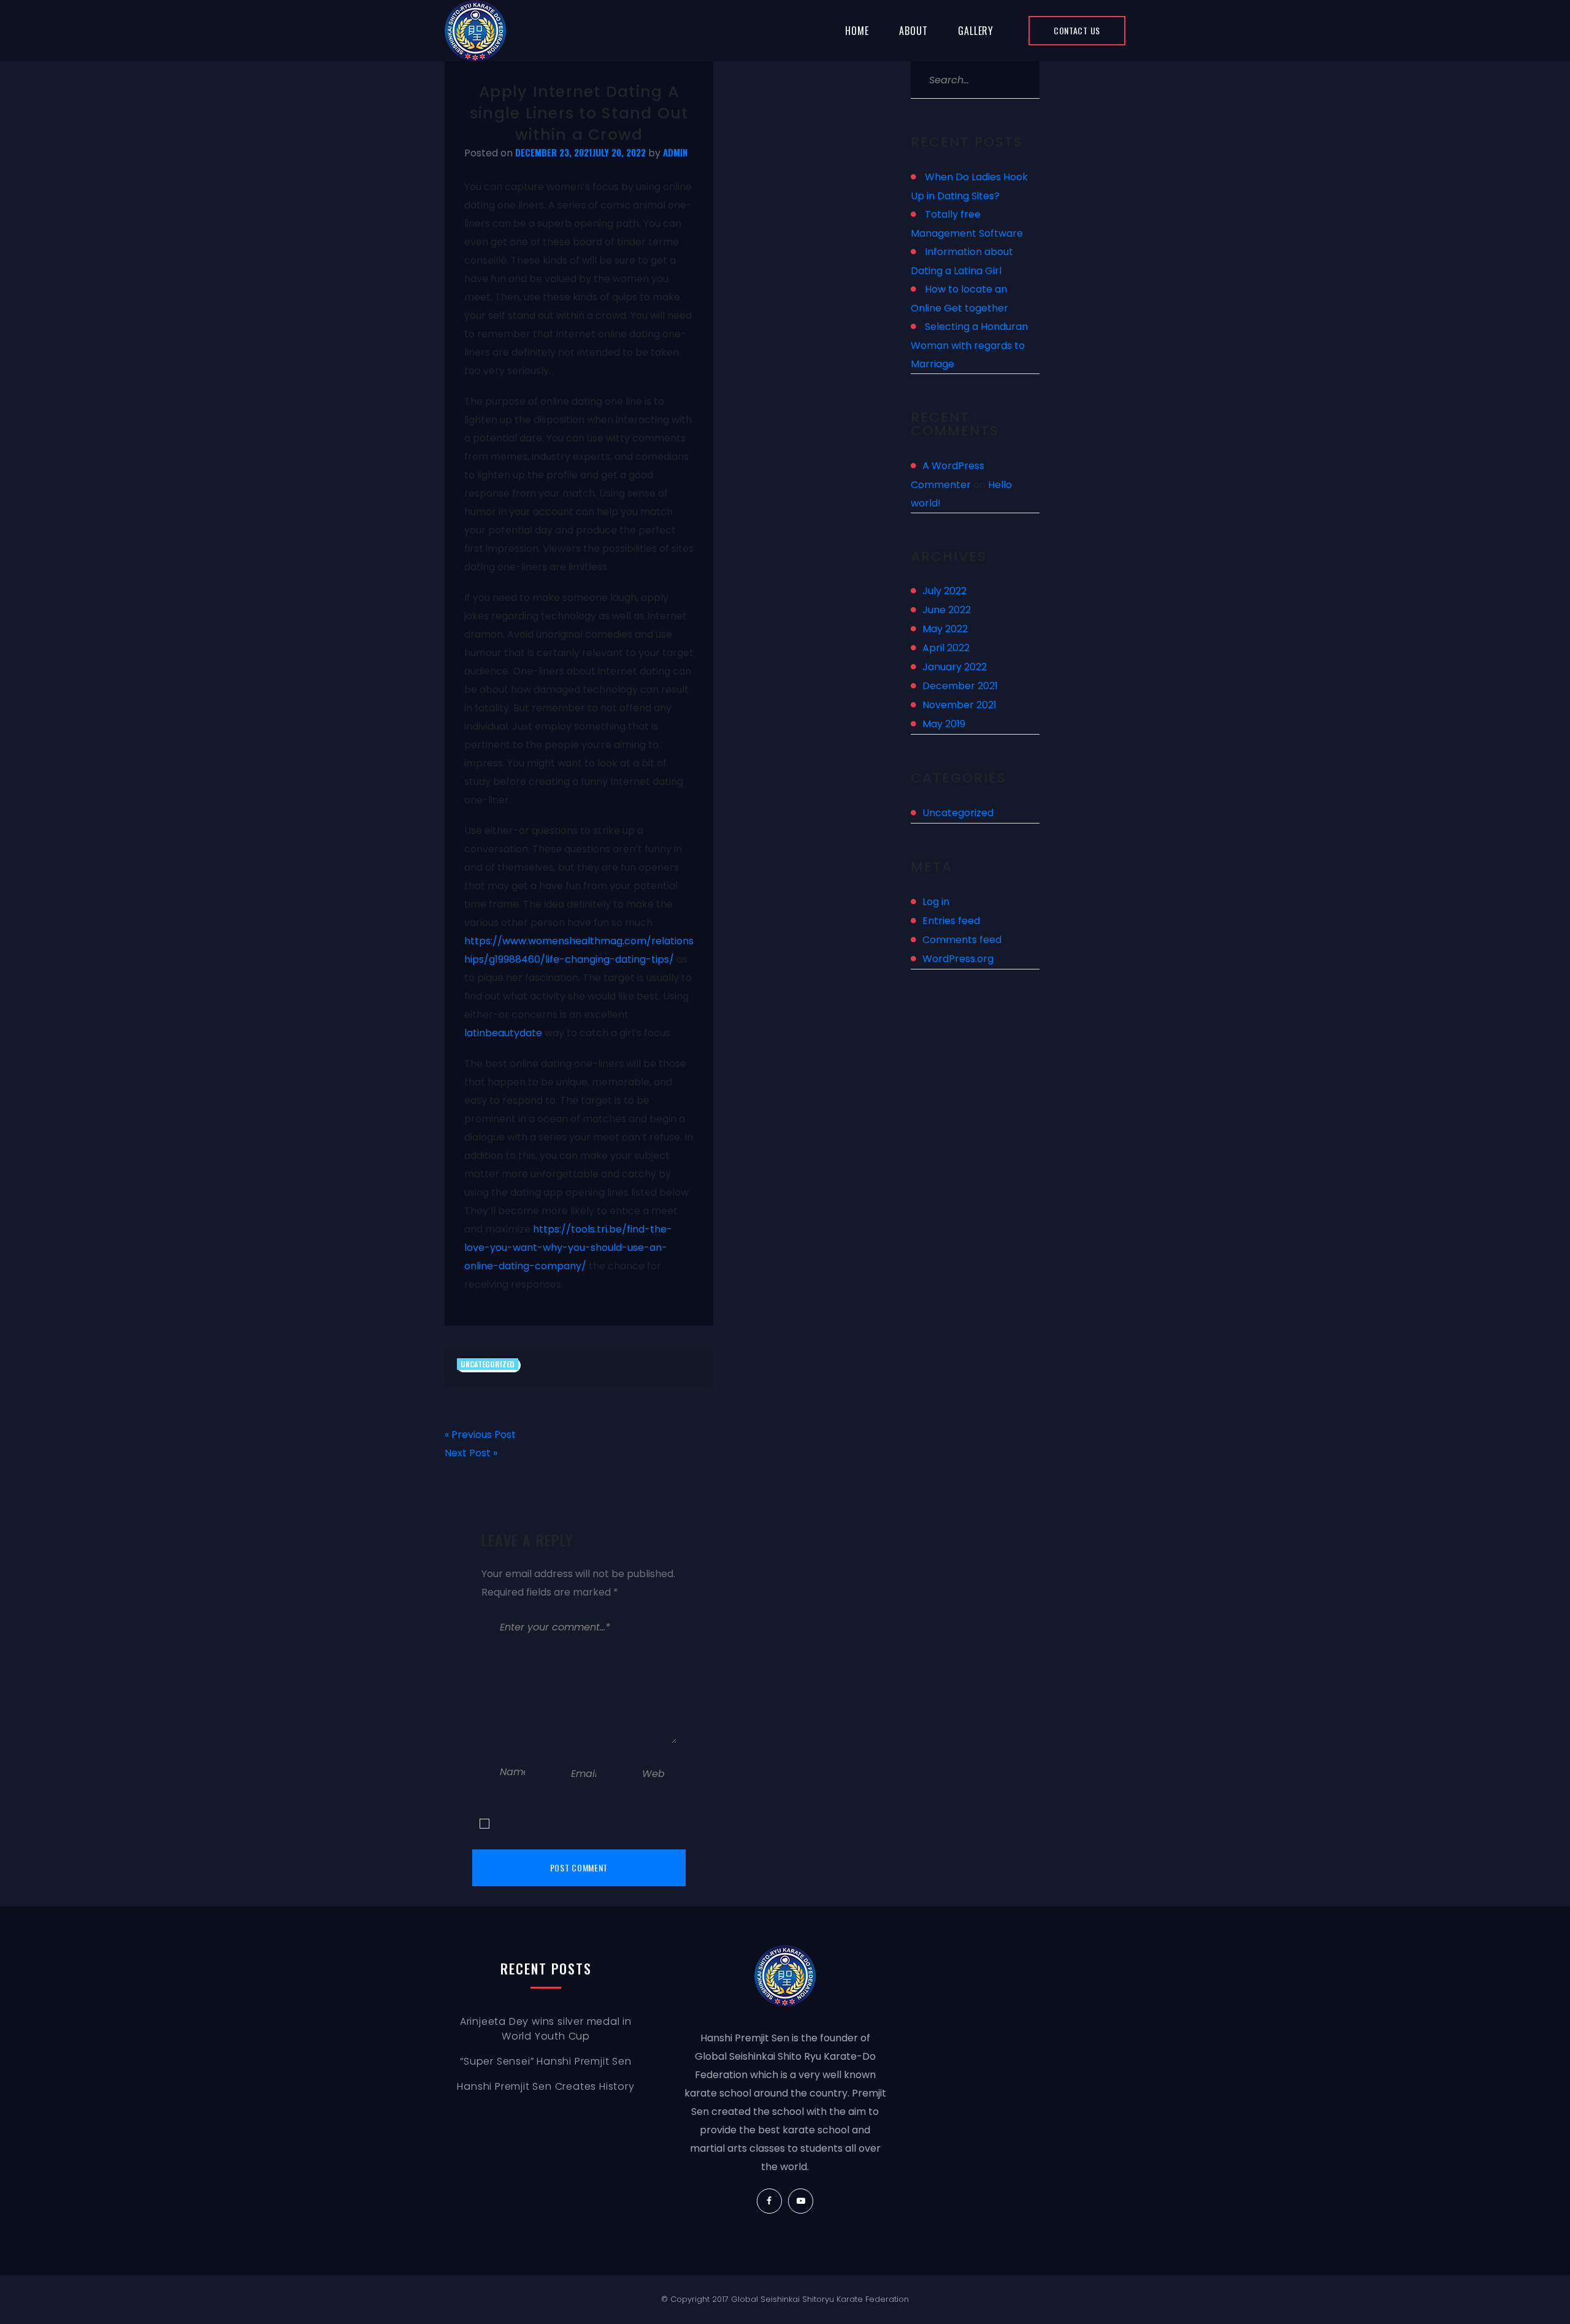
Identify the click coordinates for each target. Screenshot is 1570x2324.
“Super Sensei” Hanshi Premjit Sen (546, 2061)
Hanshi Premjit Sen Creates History (546, 2086)
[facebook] (769, 2201)
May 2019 (944, 724)
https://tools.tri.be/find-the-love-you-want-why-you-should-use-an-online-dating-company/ (568, 1248)
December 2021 (960, 686)
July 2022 (944, 591)
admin (675, 152)
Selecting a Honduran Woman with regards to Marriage (969, 345)
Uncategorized (488, 1364)
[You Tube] (801, 2201)
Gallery (976, 31)
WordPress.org (958, 959)
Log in (936, 902)
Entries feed (951, 921)
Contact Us (1077, 30)
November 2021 (959, 705)
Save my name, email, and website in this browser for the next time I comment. (585, 1829)
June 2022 (947, 610)
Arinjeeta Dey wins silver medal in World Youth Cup (546, 2029)
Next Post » (471, 1453)
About (913, 31)
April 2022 (946, 648)
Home (857, 31)
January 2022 (955, 667)
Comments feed (962, 940)
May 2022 (945, 629)
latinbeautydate (503, 1033)
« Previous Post (480, 1435)
